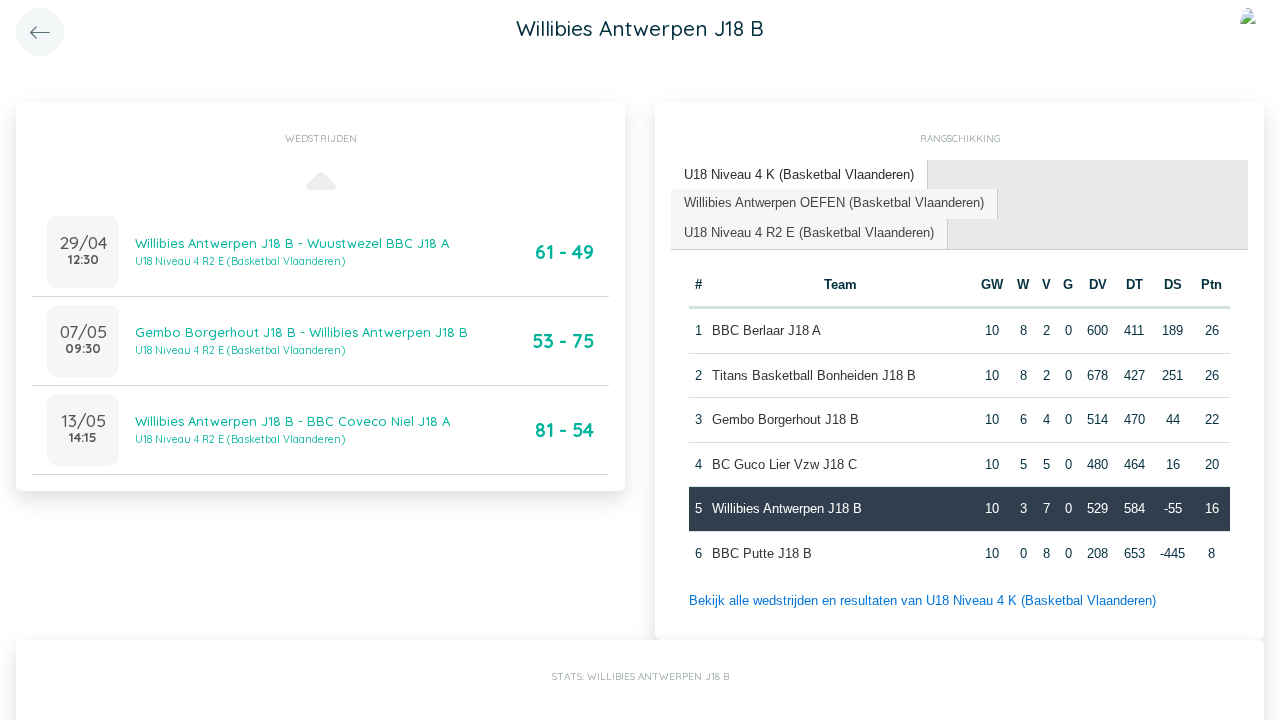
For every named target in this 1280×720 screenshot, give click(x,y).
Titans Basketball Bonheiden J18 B (814, 375)
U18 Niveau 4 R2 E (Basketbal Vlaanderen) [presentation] (809, 232)
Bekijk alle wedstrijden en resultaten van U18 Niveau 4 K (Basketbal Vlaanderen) (922, 600)
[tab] (799, 175)
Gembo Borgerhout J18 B (785, 419)
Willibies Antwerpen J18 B (787, 508)
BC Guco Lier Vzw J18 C (784, 464)
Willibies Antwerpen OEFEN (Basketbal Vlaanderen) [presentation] (834, 202)
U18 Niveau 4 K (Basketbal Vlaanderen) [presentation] (799, 174)
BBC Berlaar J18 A (766, 330)
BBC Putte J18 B (762, 553)
